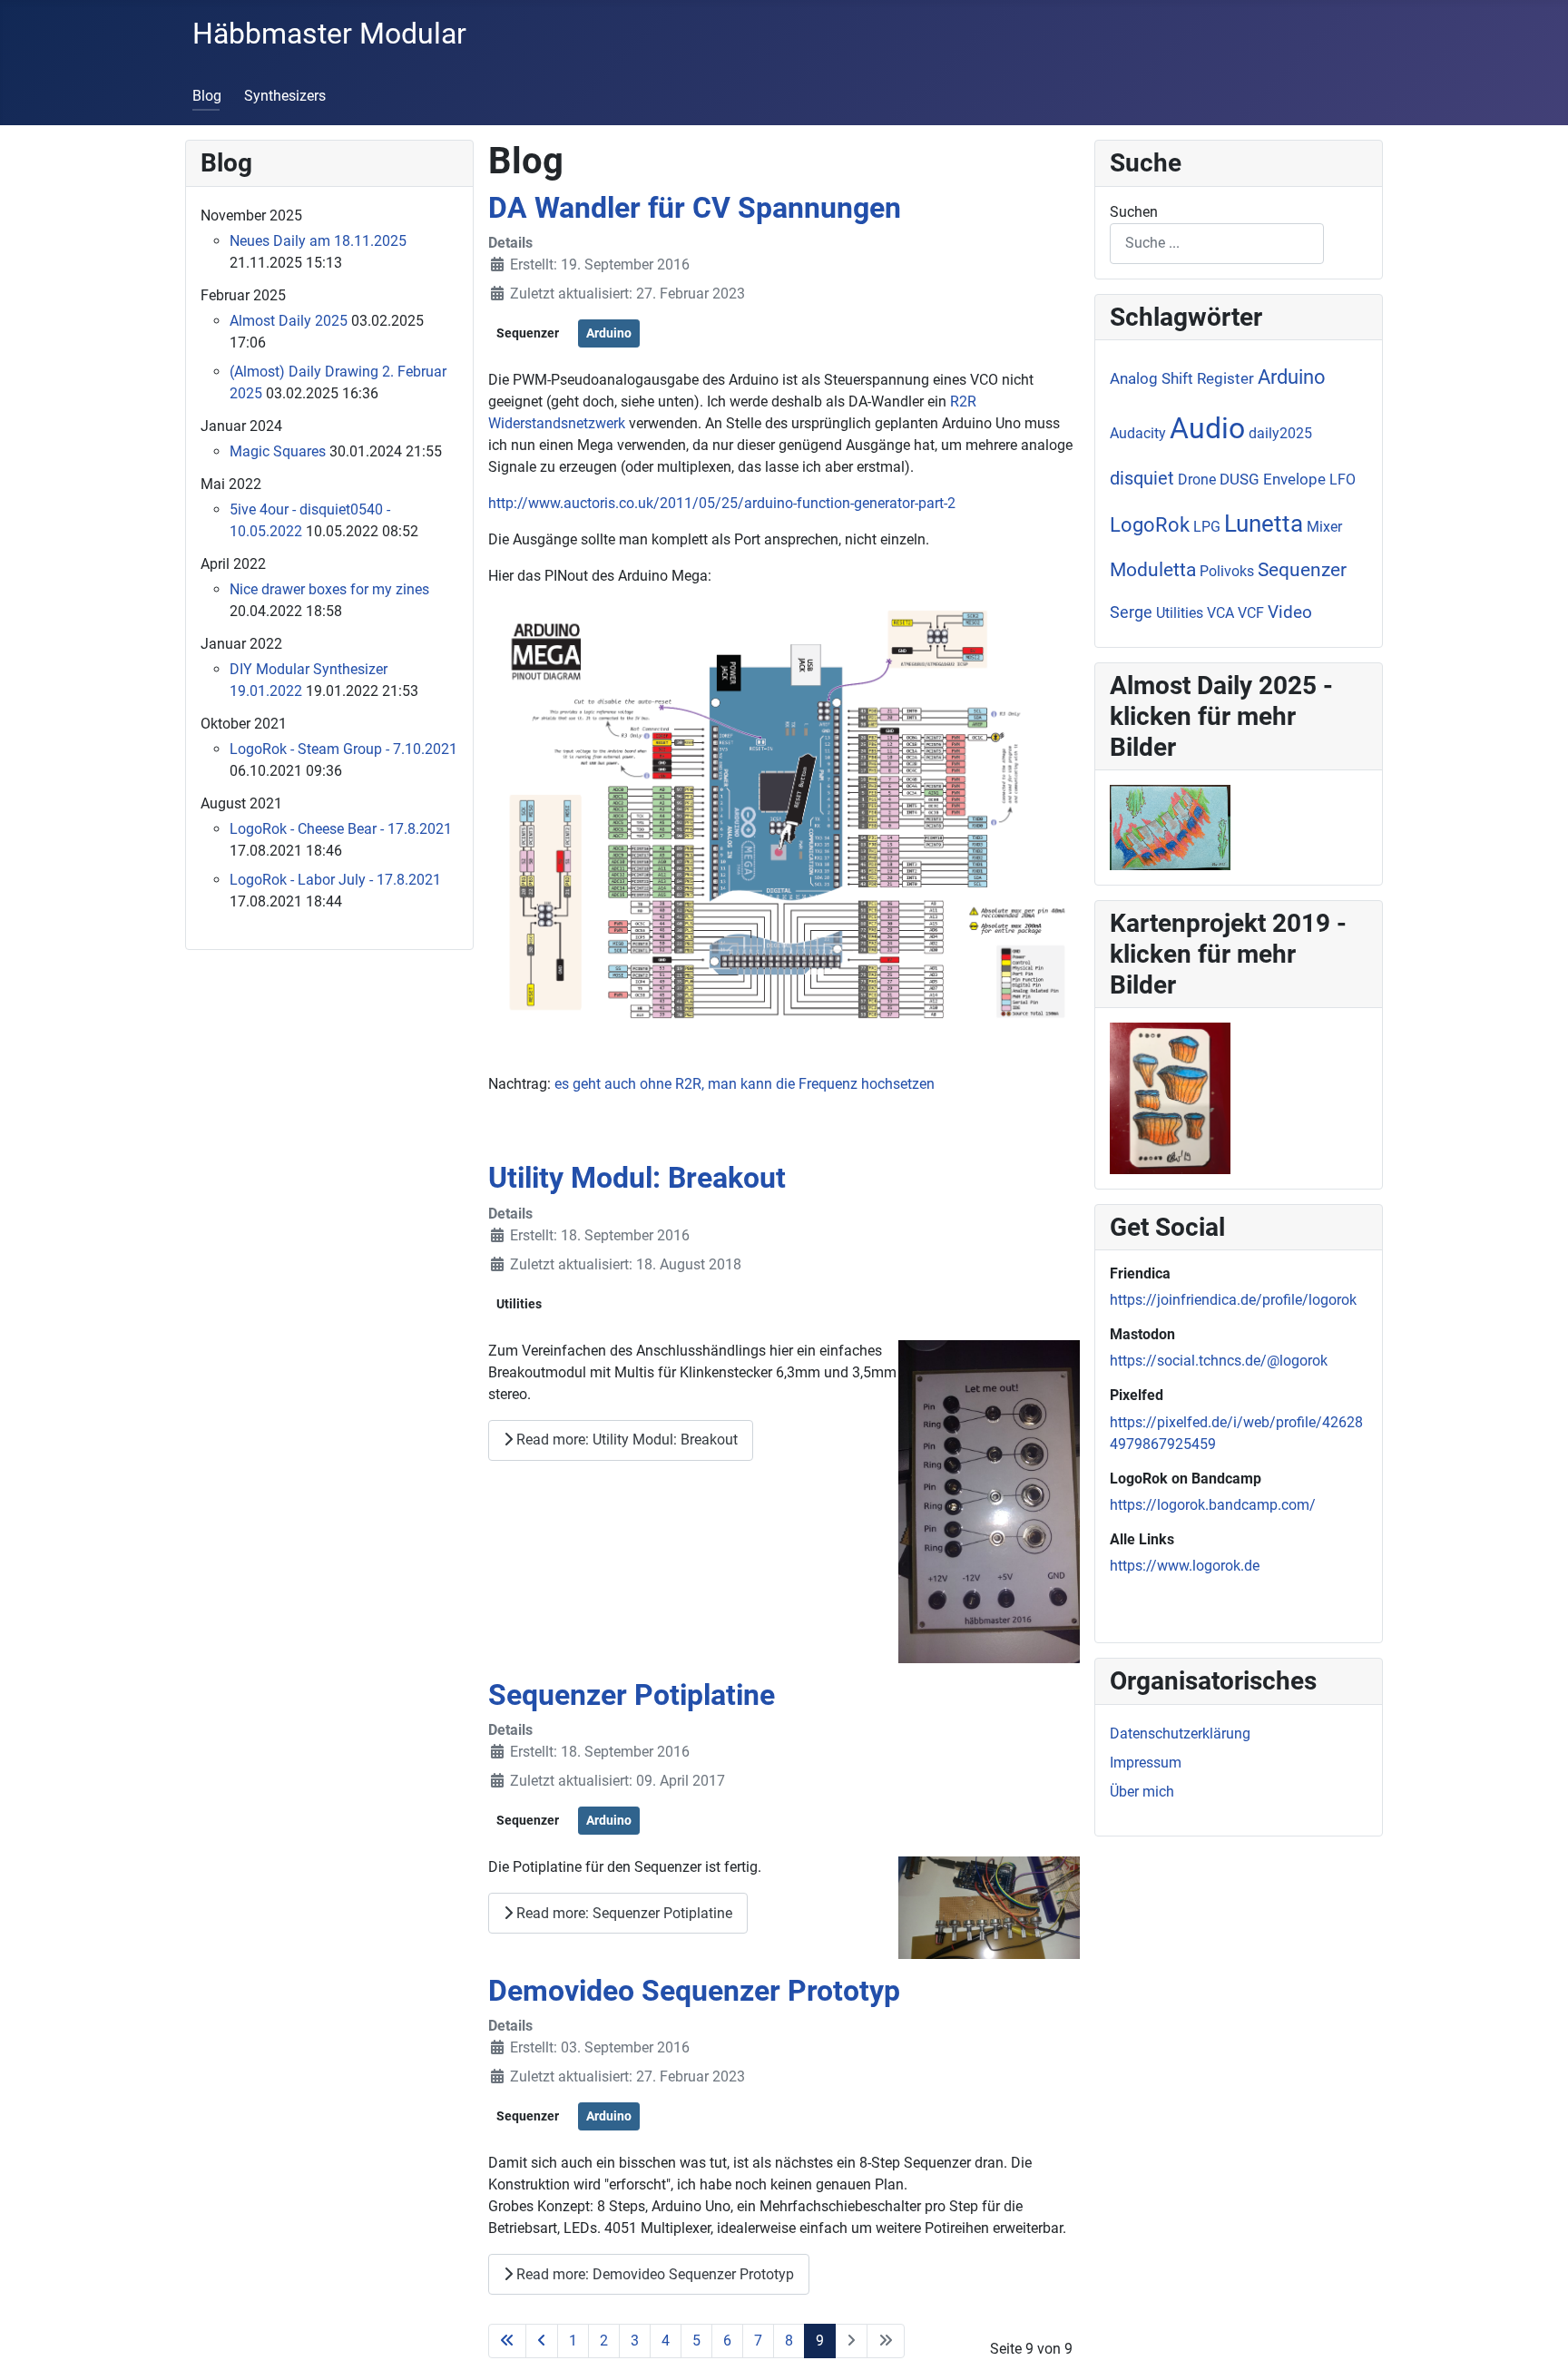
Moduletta (1153, 570)
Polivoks (1227, 571)
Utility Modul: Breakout (637, 1178)
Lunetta (1264, 524)
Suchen (1134, 212)
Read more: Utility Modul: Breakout (625, 1440)
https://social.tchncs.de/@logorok (1219, 1361)
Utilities (519, 1304)
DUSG (1240, 479)
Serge (1131, 612)
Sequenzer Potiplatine (632, 1695)
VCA (1220, 613)
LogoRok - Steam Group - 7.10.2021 (343, 749)
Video (1290, 612)
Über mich (1142, 1792)
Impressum (1146, 1763)
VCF (1251, 613)
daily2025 (1280, 433)
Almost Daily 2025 (289, 321)
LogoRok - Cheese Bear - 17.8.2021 (341, 829)
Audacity (1138, 433)
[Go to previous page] (542, 2341)
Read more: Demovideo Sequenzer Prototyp (653, 2274)
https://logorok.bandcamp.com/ (1213, 1505)
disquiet (1142, 478)
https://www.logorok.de (1185, 1566)
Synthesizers (285, 96)
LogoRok (1150, 525)
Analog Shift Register (1182, 378)
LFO (1343, 480)
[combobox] (1217, 244)
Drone (1197, 480)
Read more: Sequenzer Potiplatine (622, 1913)
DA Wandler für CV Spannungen (695, 208)
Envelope (1294, 479)
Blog (207, 96)
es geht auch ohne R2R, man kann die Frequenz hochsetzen (745, 1084)
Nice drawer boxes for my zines (329, 589)
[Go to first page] (507, 2341)
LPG (1207, 527)
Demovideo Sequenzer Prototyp (694, 1991)
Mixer (1324, 527)
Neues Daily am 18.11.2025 (318, 241)
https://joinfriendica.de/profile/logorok (1233, 1300)
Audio (1207, 428)
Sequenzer (528, 333)
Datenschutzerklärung (1180, 1734)
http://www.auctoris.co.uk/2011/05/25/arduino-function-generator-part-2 (722, 503)
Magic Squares (278, 451)
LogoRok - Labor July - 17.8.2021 (335, 880)
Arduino (609, 333)
